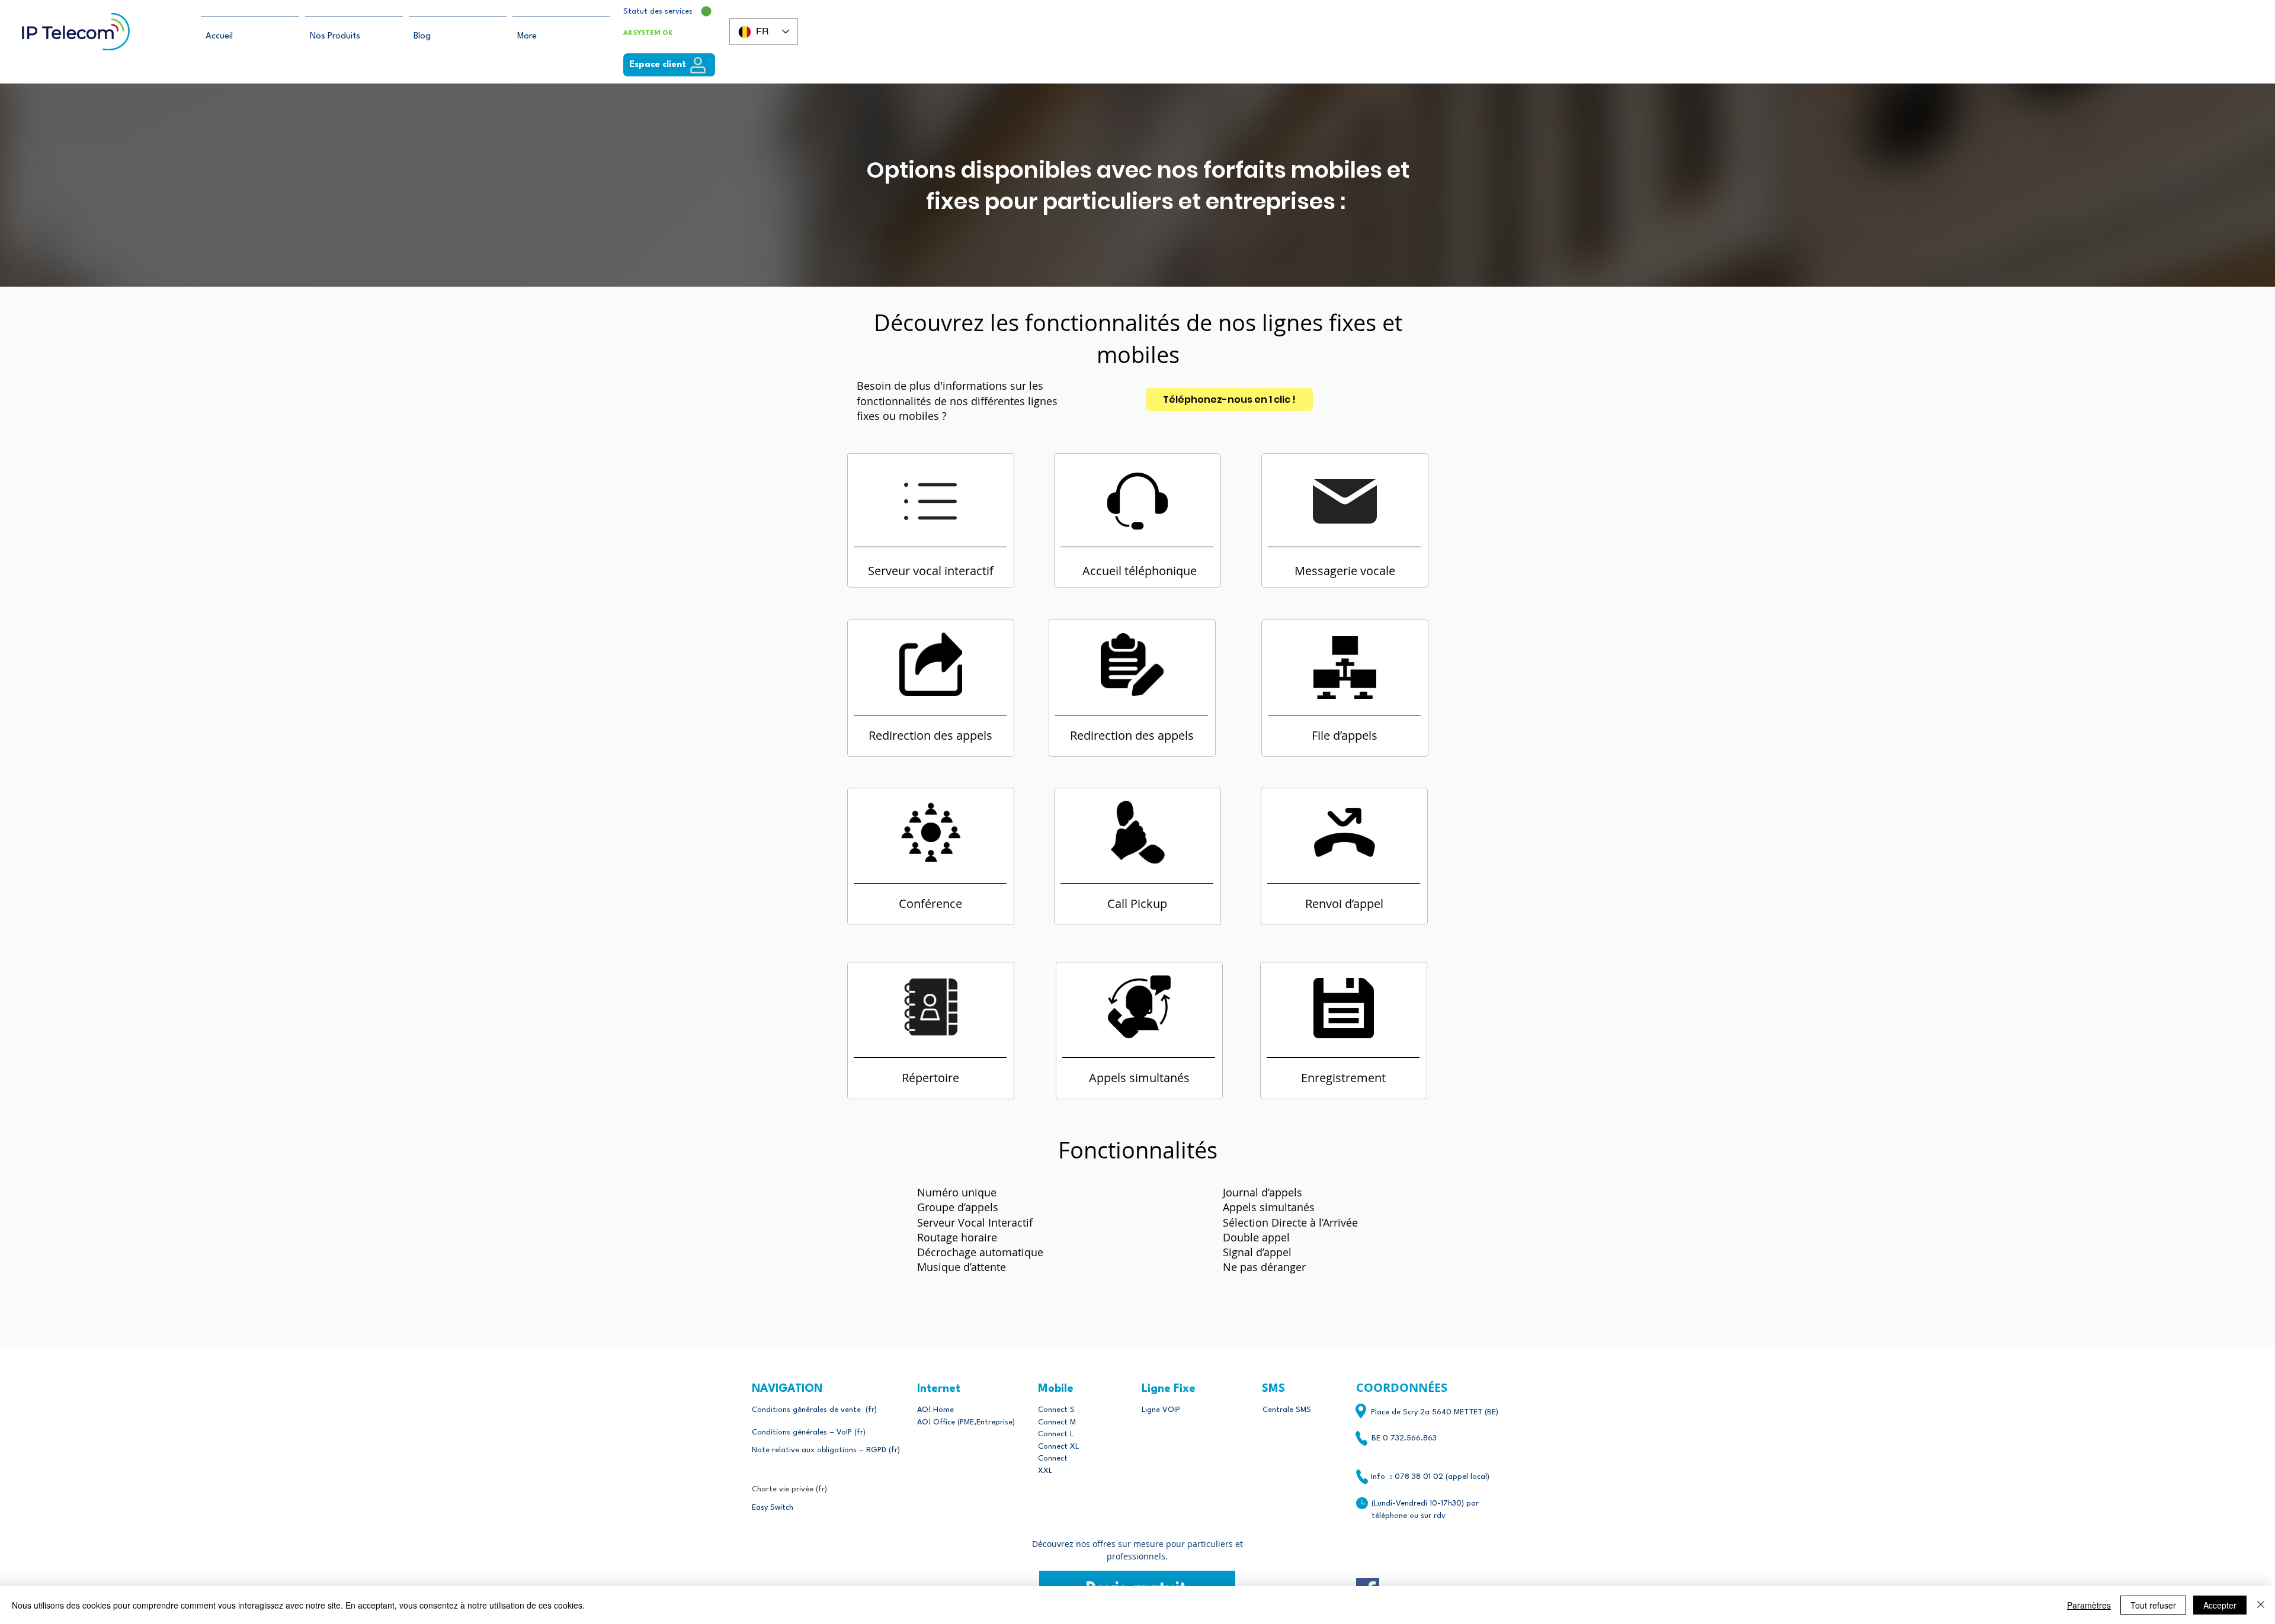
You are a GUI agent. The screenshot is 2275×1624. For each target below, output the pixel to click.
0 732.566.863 (1410, 1438)
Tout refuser (2153, 1605)
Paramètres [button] (2089, 1605)
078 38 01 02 (1419, 1477)
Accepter (2220, 1605)
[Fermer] (2261, 1605)
